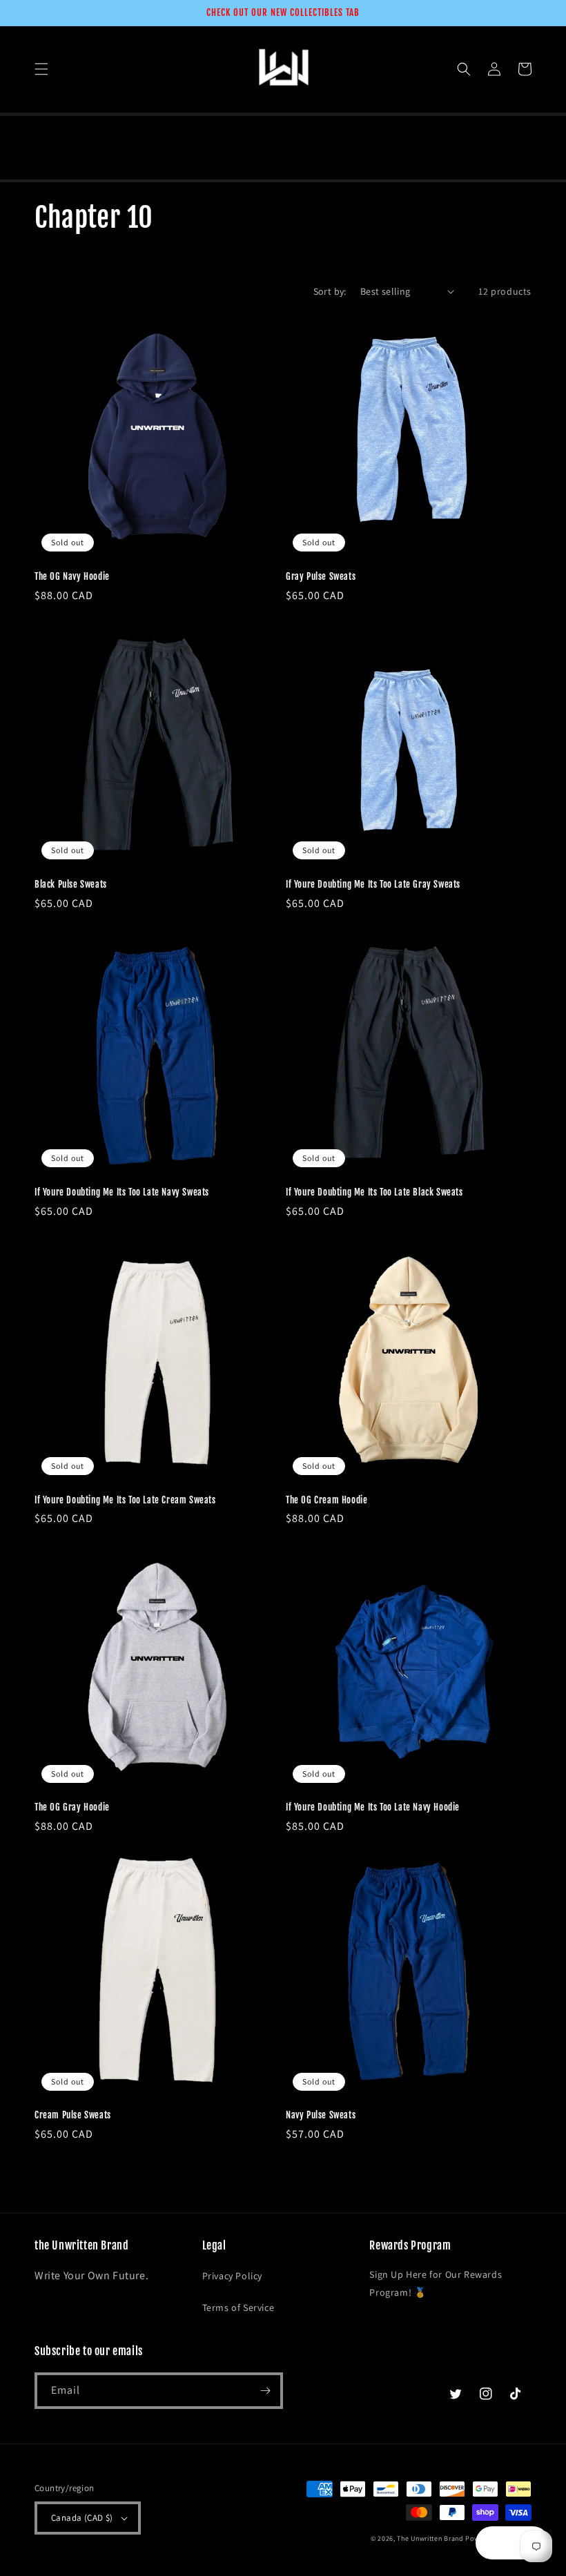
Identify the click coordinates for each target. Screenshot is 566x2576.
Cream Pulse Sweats (73, 2115)
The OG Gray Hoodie (72, 1807)
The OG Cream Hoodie (326, 1500)
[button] (41, 69)
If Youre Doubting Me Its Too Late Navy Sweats (122, 1192)
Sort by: (330, 291)
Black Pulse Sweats (71, 884)
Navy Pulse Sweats (321, 2115)
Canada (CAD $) (82, 2518)
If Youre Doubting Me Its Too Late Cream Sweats (125, 1500)
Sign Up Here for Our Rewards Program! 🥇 (436, 2283)
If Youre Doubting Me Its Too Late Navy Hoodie (373, 1807)
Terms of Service (238, 2307)
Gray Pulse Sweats (321, 576)
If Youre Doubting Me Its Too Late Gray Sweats (373, 884)
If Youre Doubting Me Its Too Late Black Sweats (374, 1192)
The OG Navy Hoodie (72, 576)
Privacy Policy (232, 2276)
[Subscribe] (265, 2391)
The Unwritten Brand (430, 2538)
